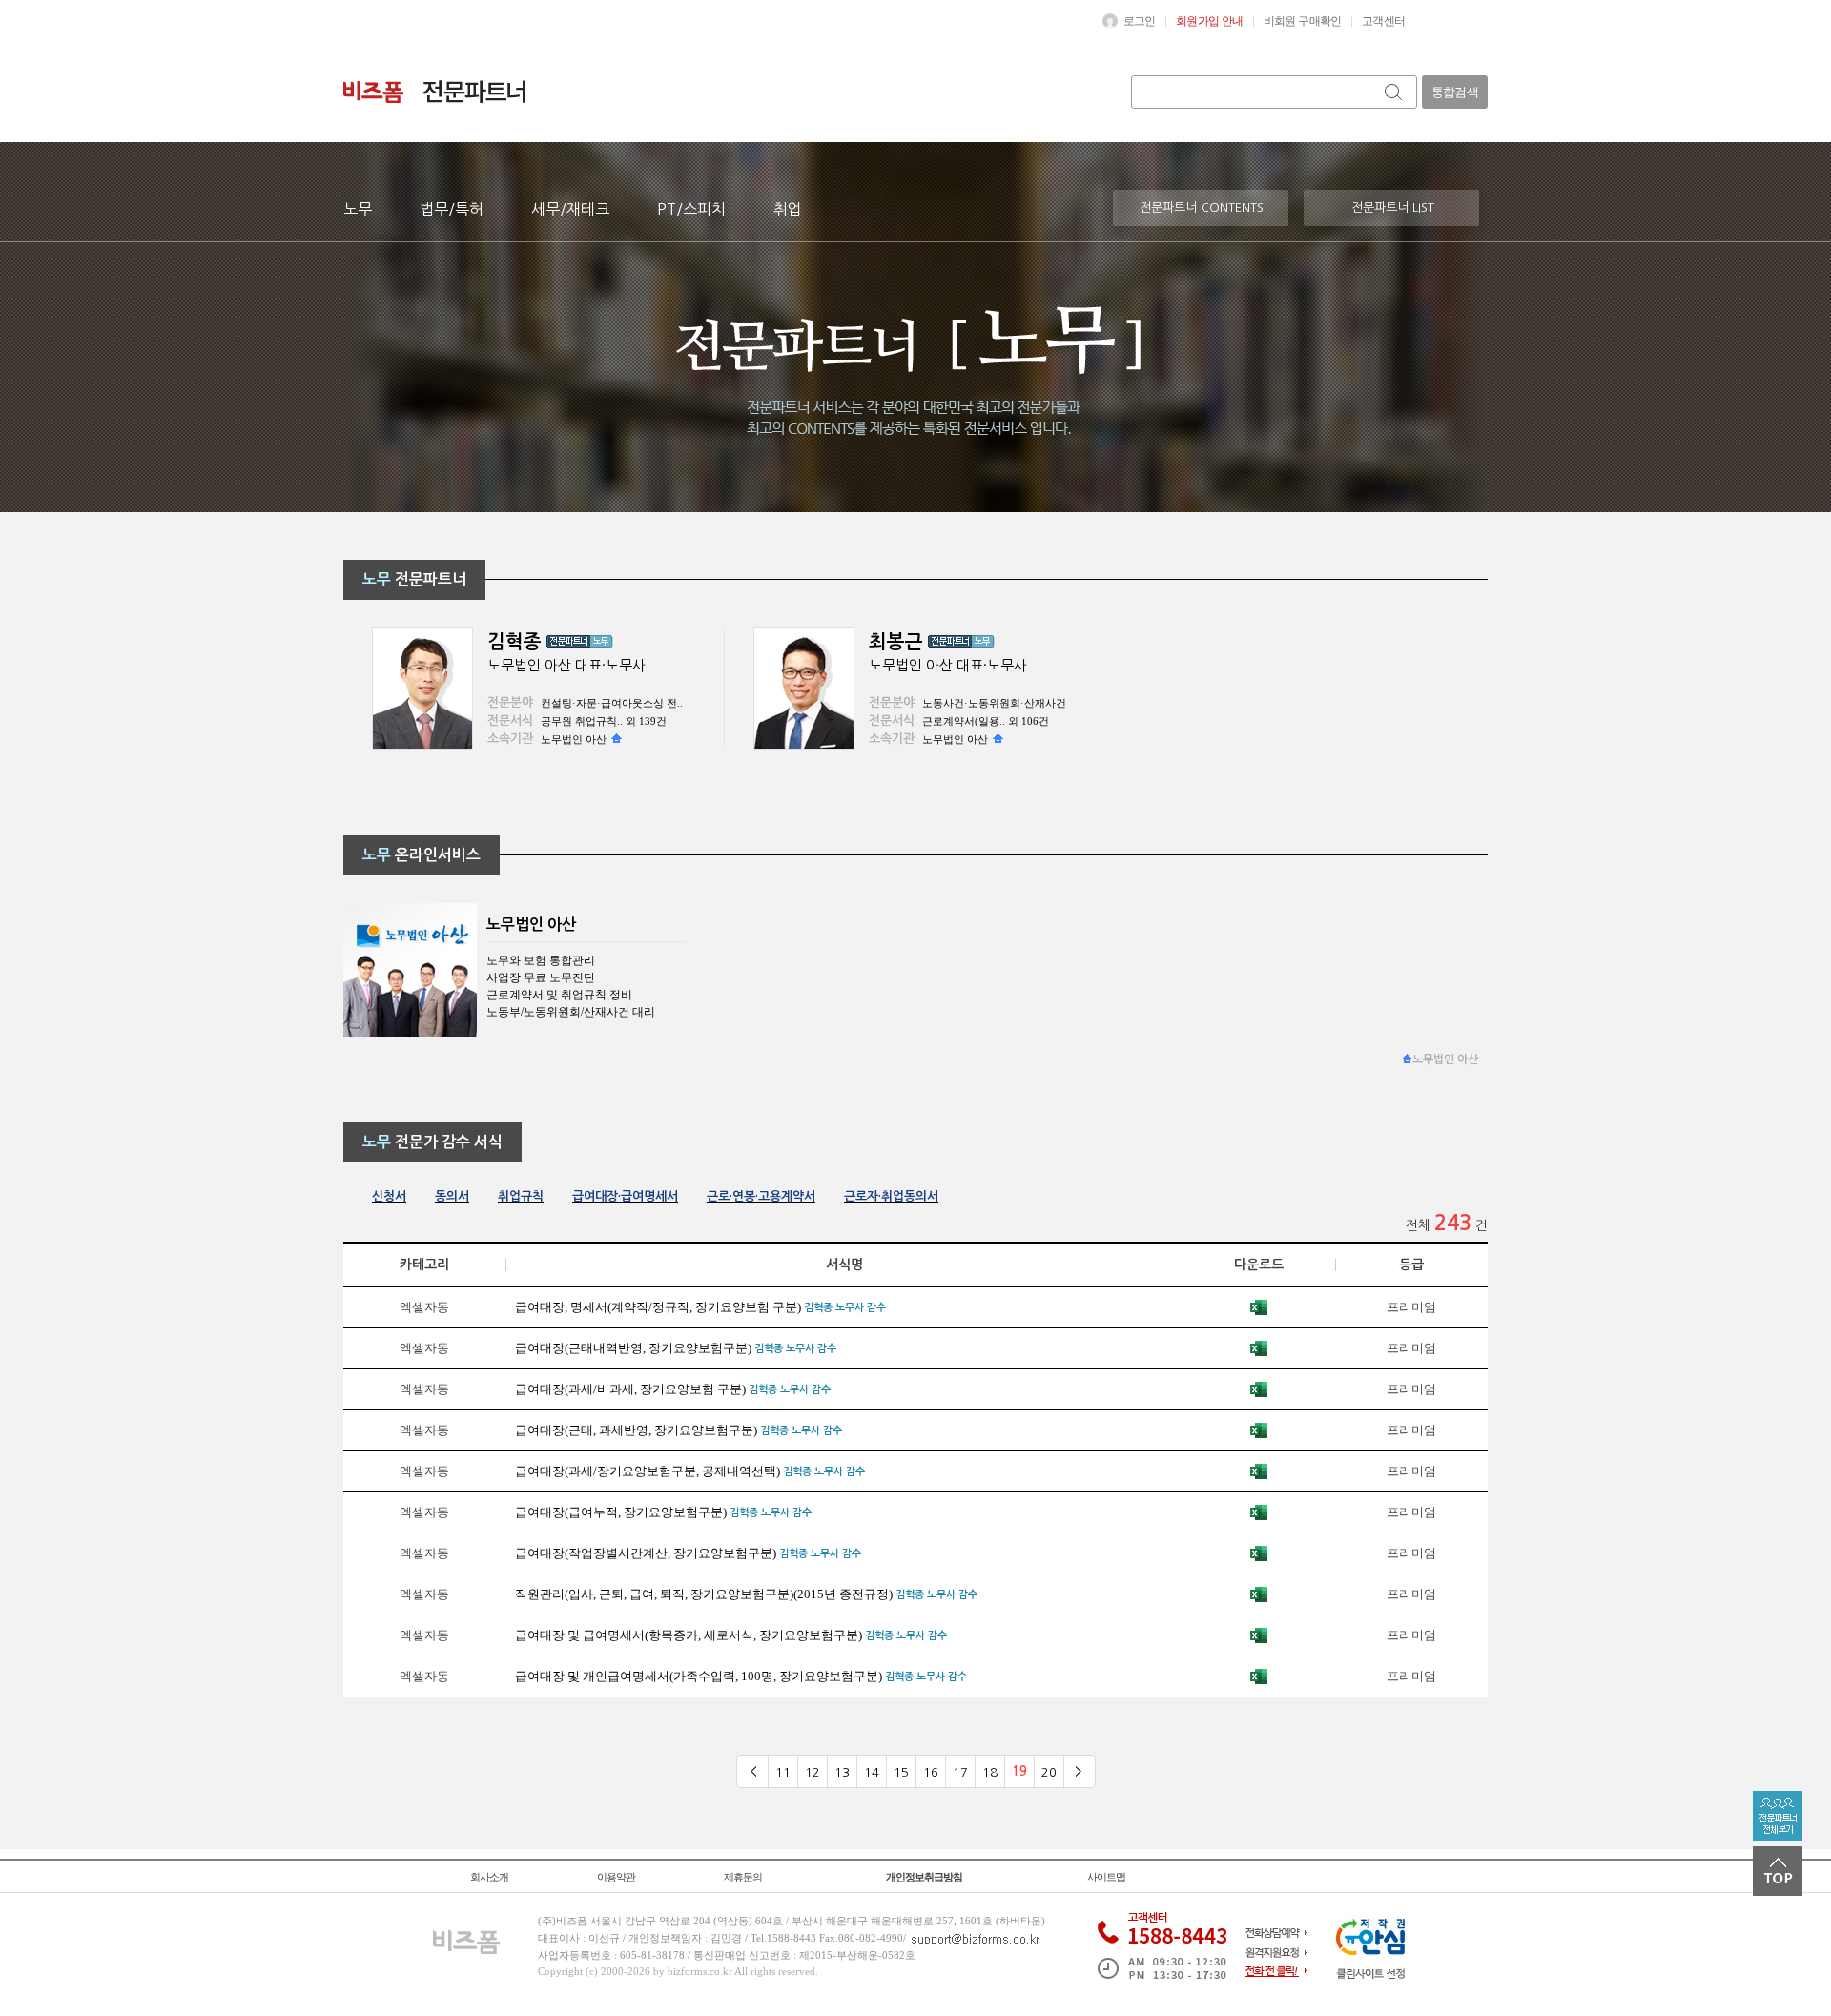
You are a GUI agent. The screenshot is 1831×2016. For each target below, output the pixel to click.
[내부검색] (1395, 92)
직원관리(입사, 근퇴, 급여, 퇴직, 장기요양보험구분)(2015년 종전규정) (704, 1594)
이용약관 (616, 1877)
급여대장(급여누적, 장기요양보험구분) (621, 1512)
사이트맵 (1106, 1877)
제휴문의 (743, 1877)
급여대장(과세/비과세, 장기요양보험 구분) (630, 1389)
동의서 (452, 1196)
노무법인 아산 (574, 739)
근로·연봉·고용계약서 (761, 1196)
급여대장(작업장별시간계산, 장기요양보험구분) (646, 1553)
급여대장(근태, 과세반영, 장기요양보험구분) (636, 1430)
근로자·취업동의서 (891, 1196)
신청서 (389, 1196)
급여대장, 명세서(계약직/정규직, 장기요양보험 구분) (658, 1307)
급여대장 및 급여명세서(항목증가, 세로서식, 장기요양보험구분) (689, 1635)
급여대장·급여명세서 (625, 1196)
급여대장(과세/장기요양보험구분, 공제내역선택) (648, 1471)
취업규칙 (521, 1196)
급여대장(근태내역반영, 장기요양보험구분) (633, 1348)
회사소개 (489, 1877)
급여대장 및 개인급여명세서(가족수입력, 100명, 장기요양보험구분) (699, 1676)
